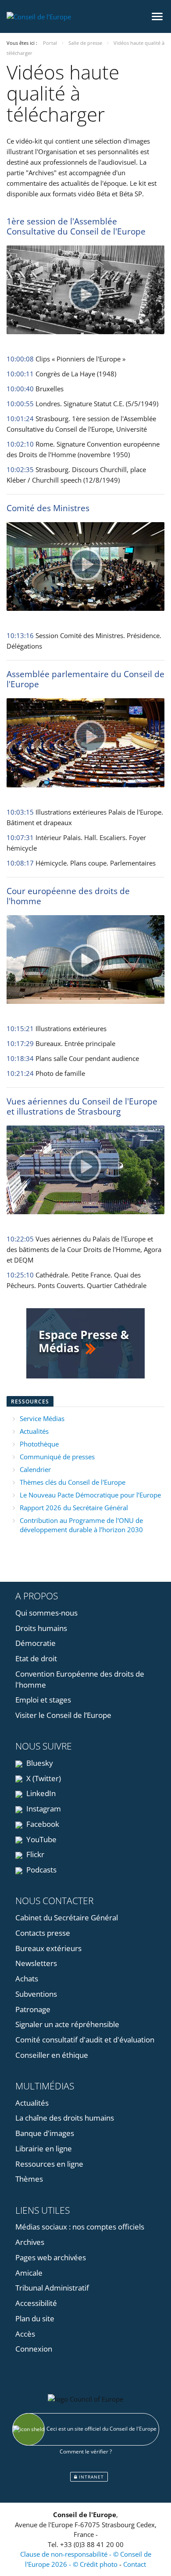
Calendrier (35, 1469)
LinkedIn (40, 1793)
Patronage (33, 2009)
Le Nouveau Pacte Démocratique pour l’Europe (90, 1495)
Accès (25, 2334)
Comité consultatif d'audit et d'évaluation (85, 2040)
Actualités (34, 1431)
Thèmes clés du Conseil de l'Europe (73, 1482)
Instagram (43, 1809)
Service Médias (42, 1418)
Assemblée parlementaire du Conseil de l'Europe (85, 679)
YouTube (41, 1839)
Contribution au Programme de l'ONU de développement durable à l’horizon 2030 (81, 1525)
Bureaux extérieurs (48, 1948)
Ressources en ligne (49, 2164)
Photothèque (39, 1444)
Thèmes (29, 2179)
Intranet (91, 2477)
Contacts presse (43, 1933)
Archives (30, 2242)
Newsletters (36, 1963)
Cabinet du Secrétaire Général (67, 1918)
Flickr (34, 1854)
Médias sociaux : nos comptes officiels (80, 2227)
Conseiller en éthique (52, 2055)
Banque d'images (45, 2133)
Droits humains (41, 1628)
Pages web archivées (51, 2257)
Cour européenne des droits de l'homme (68, 896)
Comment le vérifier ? (86, 2452)
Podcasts (41, 1870)
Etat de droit (36, 1658)
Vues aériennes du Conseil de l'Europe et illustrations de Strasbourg (82, 1106)
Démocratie (36, 1643)
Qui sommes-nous (46, 1613)
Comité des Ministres (48, 508)
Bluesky (39, 1763)
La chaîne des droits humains (65, 2118)
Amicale (29, 2273)
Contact (135, 2564)
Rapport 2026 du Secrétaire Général (74, 1508)
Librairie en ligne (44, 2148)
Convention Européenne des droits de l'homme (80, 1679)
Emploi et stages (43, 1700)
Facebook (42, 1824)
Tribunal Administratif (52, 2288)
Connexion (34, 2349)
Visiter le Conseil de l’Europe (63, 1715)
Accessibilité (36, 2303)
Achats (27, 1979)
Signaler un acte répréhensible (67, 2024)
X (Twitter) (43, 1778)
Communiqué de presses (57, 1457)
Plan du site (35, 2318)
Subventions (36, 1994)
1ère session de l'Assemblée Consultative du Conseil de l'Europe (76, 226)
